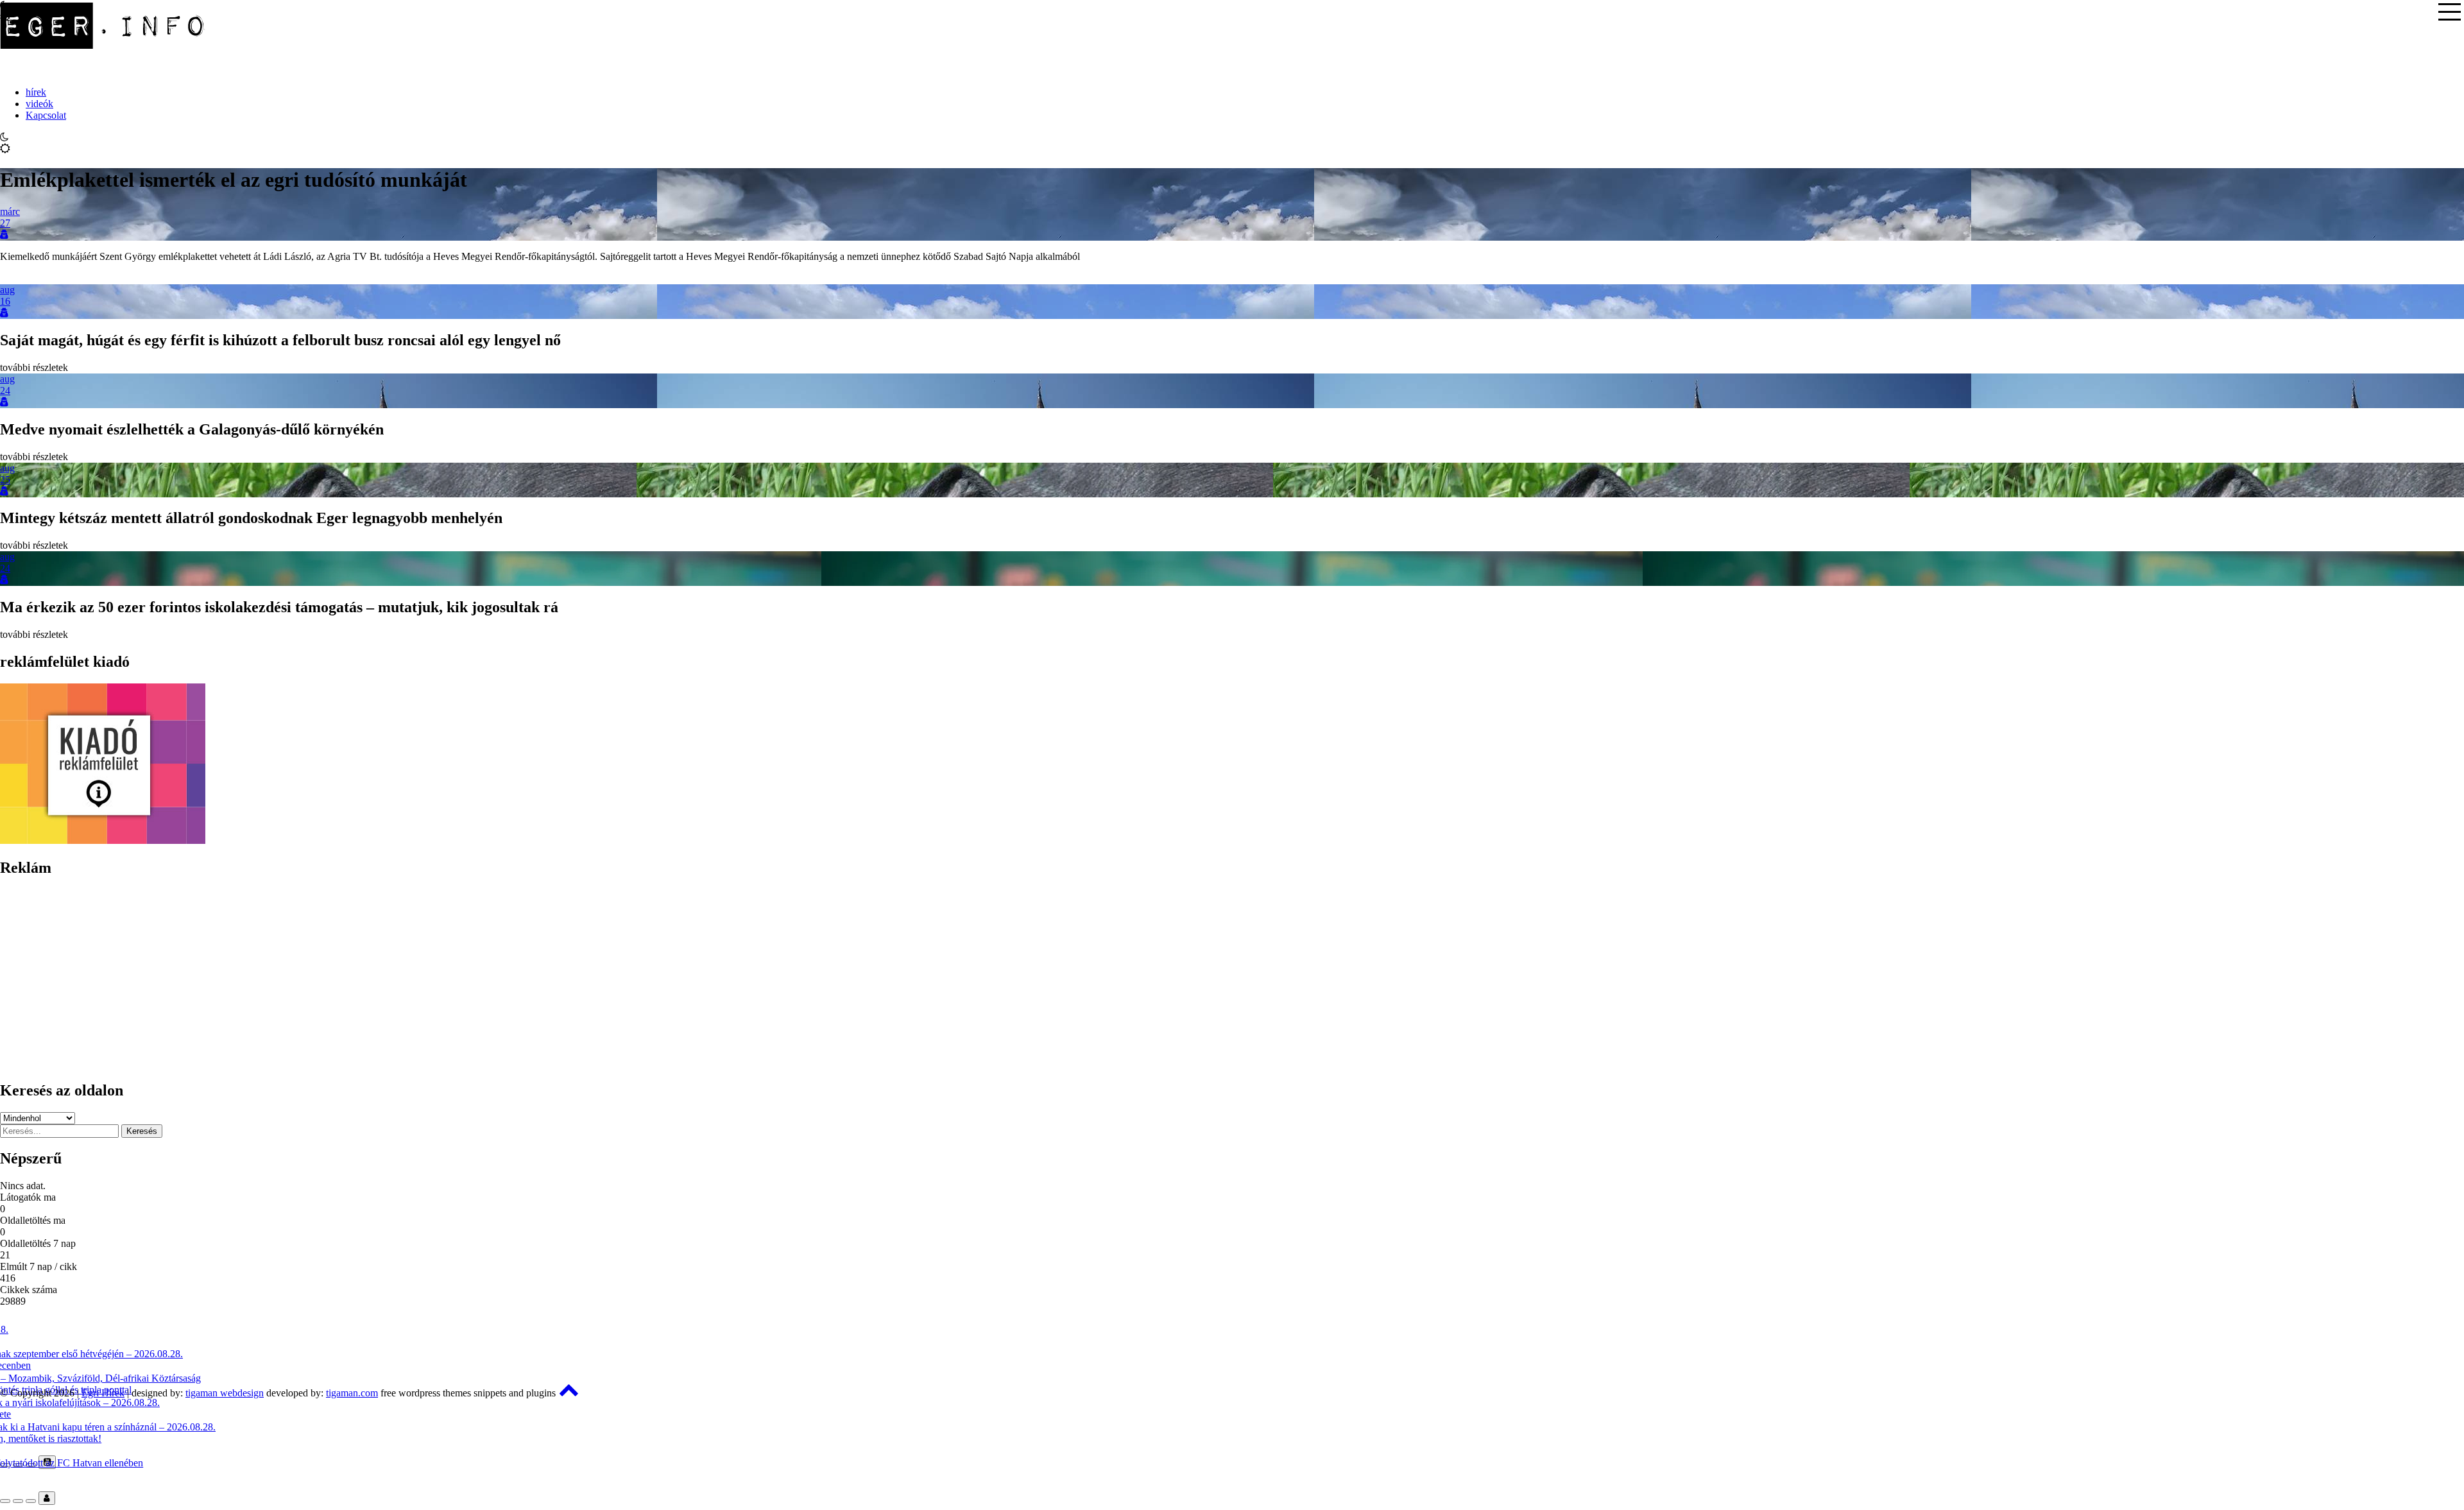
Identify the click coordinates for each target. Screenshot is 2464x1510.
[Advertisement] (385, 979)
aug (7, 290)
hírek (36, 92)
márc (10, 211)
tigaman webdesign (225, 1393)
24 (5, 390)
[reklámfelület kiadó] (103, 840)
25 (5, 480)
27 (5, 223)
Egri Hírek (103, 1393)
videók (39, 104)
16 (5, 301)
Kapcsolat (46, 115)
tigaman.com (352, 1393)
